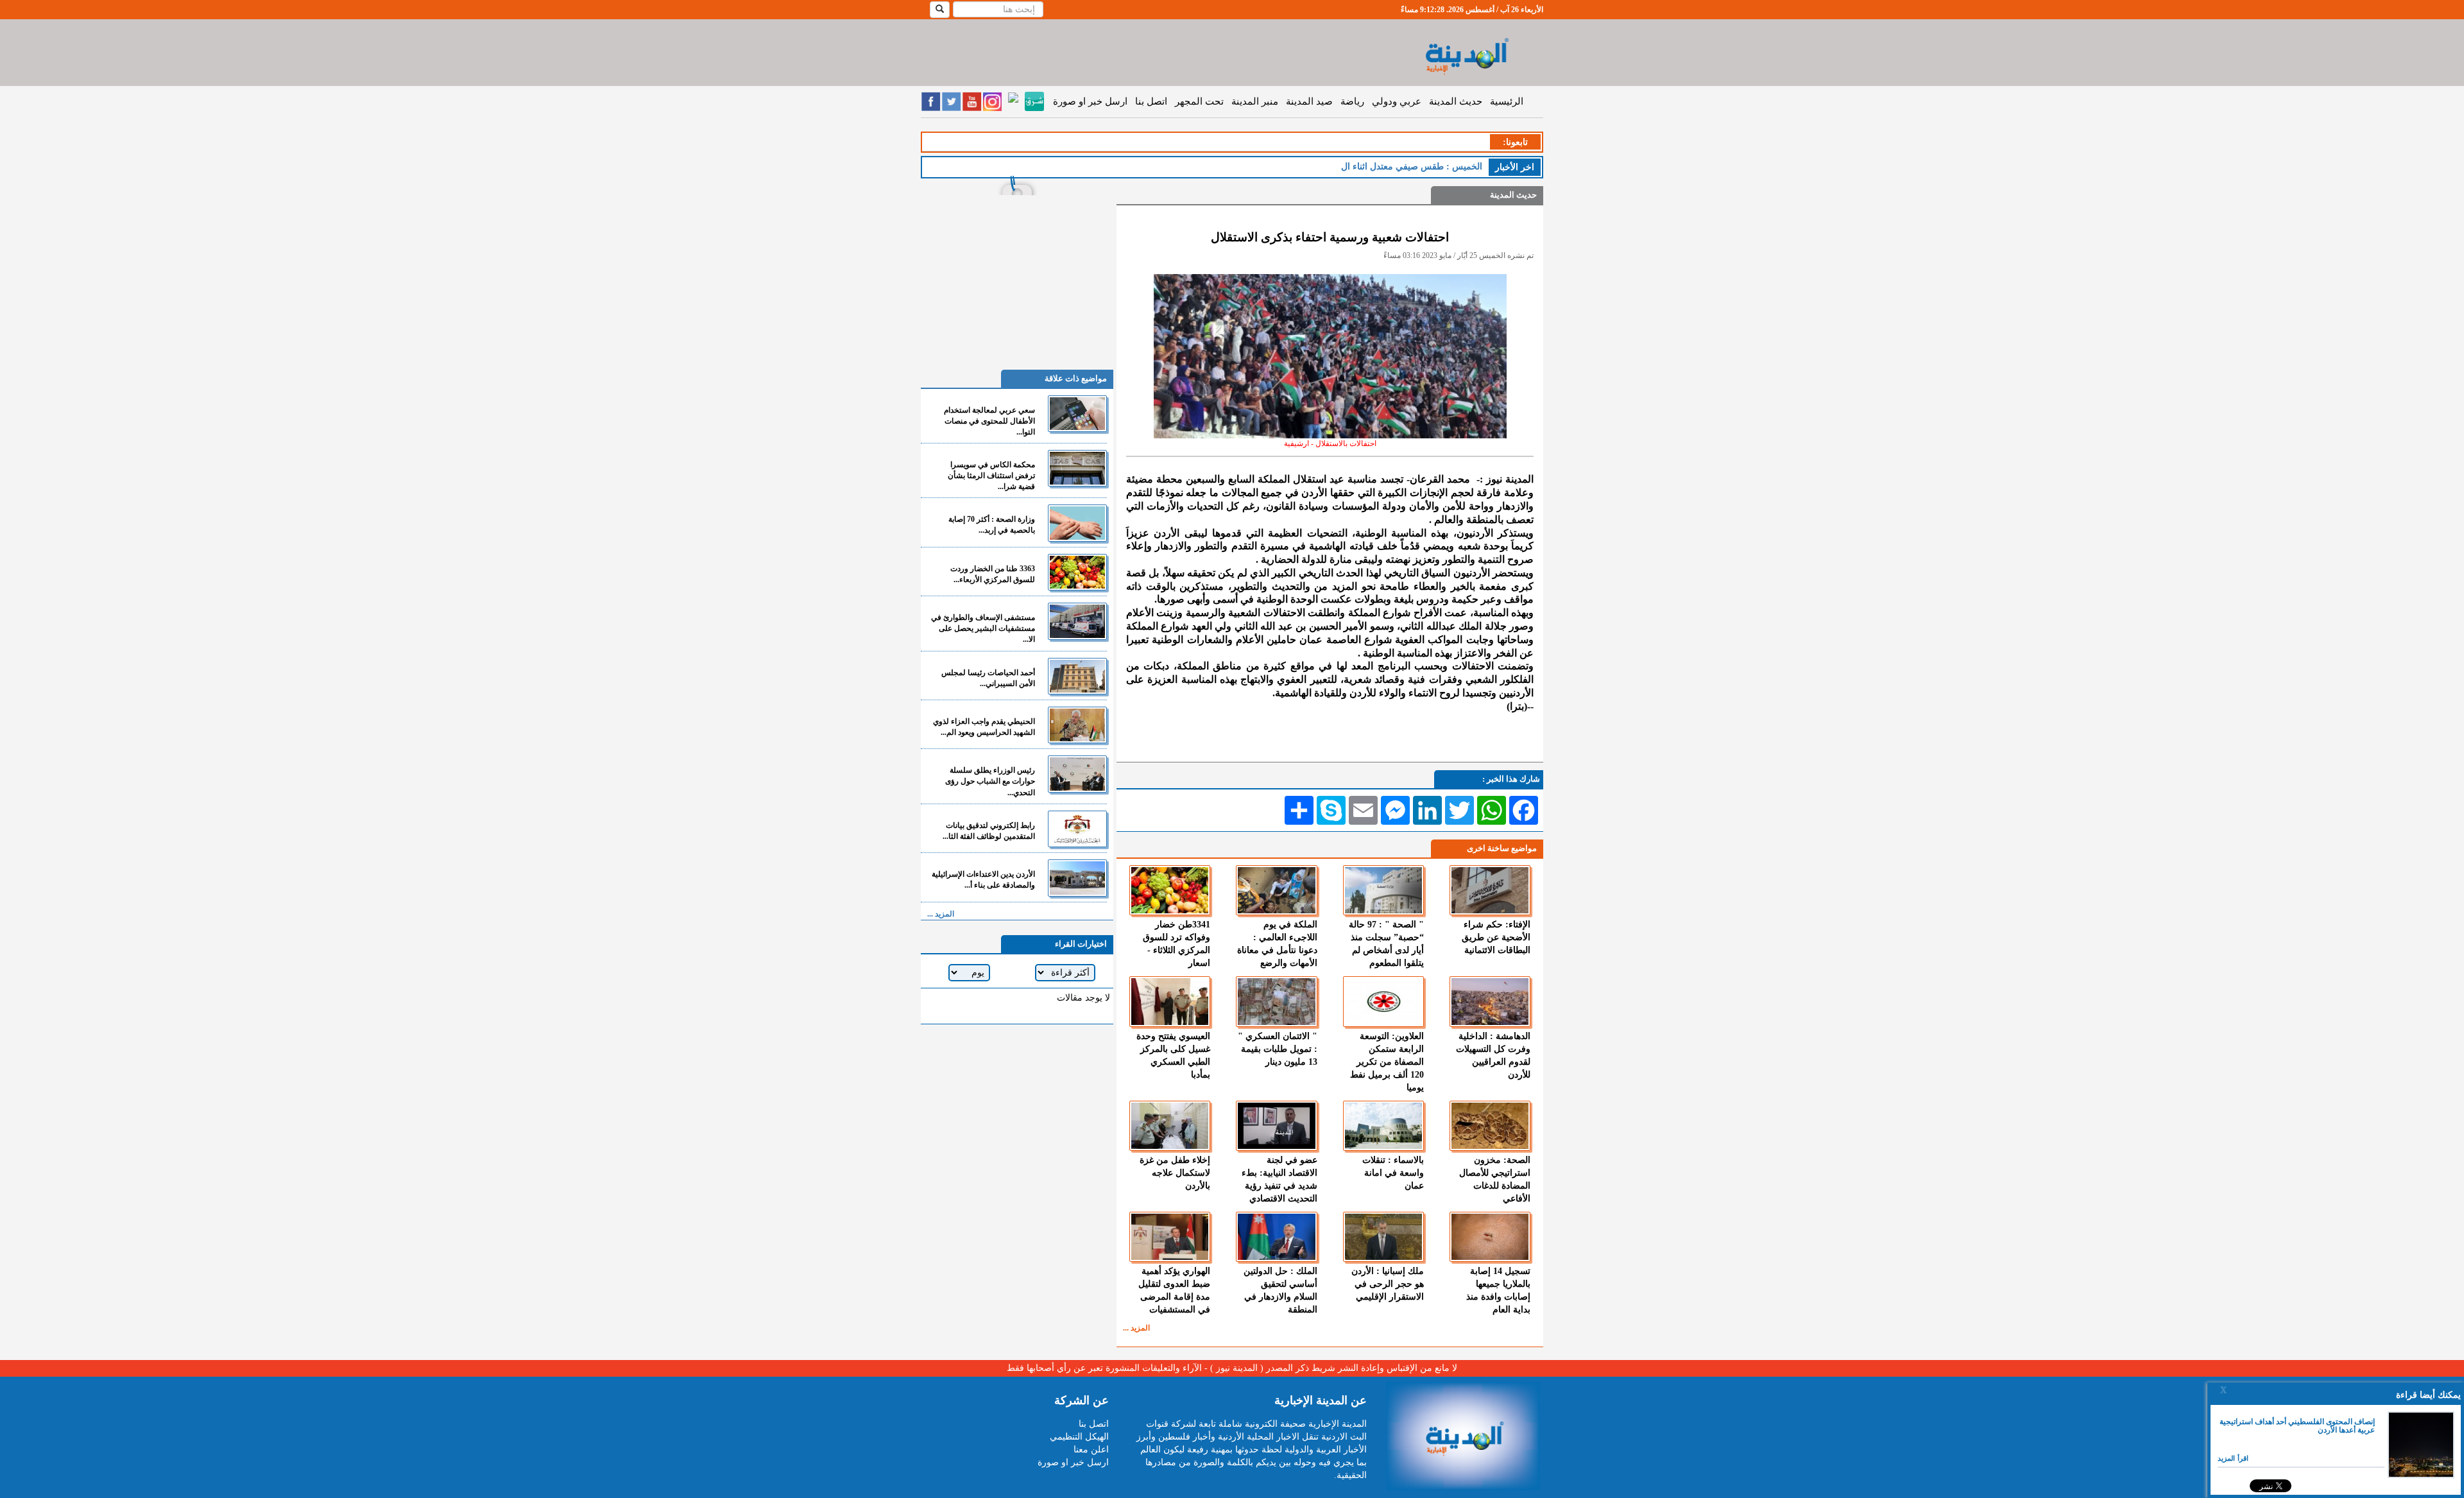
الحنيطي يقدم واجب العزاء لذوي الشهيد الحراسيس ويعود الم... (984, 727)
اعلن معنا (1091, 1450)
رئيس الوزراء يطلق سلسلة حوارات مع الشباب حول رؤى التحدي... (990, 781)
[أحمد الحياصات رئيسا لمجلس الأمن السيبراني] (1077, 676)
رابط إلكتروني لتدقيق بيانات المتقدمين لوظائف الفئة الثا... (989, 831)
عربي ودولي (1397, 101)
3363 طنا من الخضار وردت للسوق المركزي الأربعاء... (993, 574)
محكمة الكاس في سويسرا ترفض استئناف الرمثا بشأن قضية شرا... (991, 476)
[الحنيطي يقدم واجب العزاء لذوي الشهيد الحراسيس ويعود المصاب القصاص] (1077, 725)
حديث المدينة (1456, 101)
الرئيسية (1507, 101)
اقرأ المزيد (2233, 1458)
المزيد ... (1136, 1328)
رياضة (1352, 101)
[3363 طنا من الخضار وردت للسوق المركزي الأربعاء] (1077, 572)
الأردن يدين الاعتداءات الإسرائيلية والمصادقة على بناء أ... (983, 880)
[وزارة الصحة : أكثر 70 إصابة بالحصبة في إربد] (1077, 523)
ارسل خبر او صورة (1090, 101)
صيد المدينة (1309, 101)
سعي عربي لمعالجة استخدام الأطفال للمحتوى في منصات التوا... (989, 421)
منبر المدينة (1255, 101)
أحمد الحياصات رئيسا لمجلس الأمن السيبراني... (988, 678)
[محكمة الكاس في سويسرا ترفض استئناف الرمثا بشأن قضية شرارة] (1077, 468)
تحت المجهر (1199, 101)
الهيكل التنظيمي (1079, 1437)
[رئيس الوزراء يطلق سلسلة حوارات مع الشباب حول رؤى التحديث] (1077, 774)
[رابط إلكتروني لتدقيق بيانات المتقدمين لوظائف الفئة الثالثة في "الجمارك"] (1077, 829)
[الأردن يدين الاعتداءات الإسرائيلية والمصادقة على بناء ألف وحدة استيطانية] (1077, 878)
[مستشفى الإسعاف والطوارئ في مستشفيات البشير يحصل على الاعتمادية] (1077, 621)
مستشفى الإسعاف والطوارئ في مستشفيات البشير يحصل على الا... (983, 628)
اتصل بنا (1151, 101)
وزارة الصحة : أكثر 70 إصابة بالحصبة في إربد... (992, 525)
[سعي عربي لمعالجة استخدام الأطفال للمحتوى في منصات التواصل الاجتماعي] (1077, 414)
